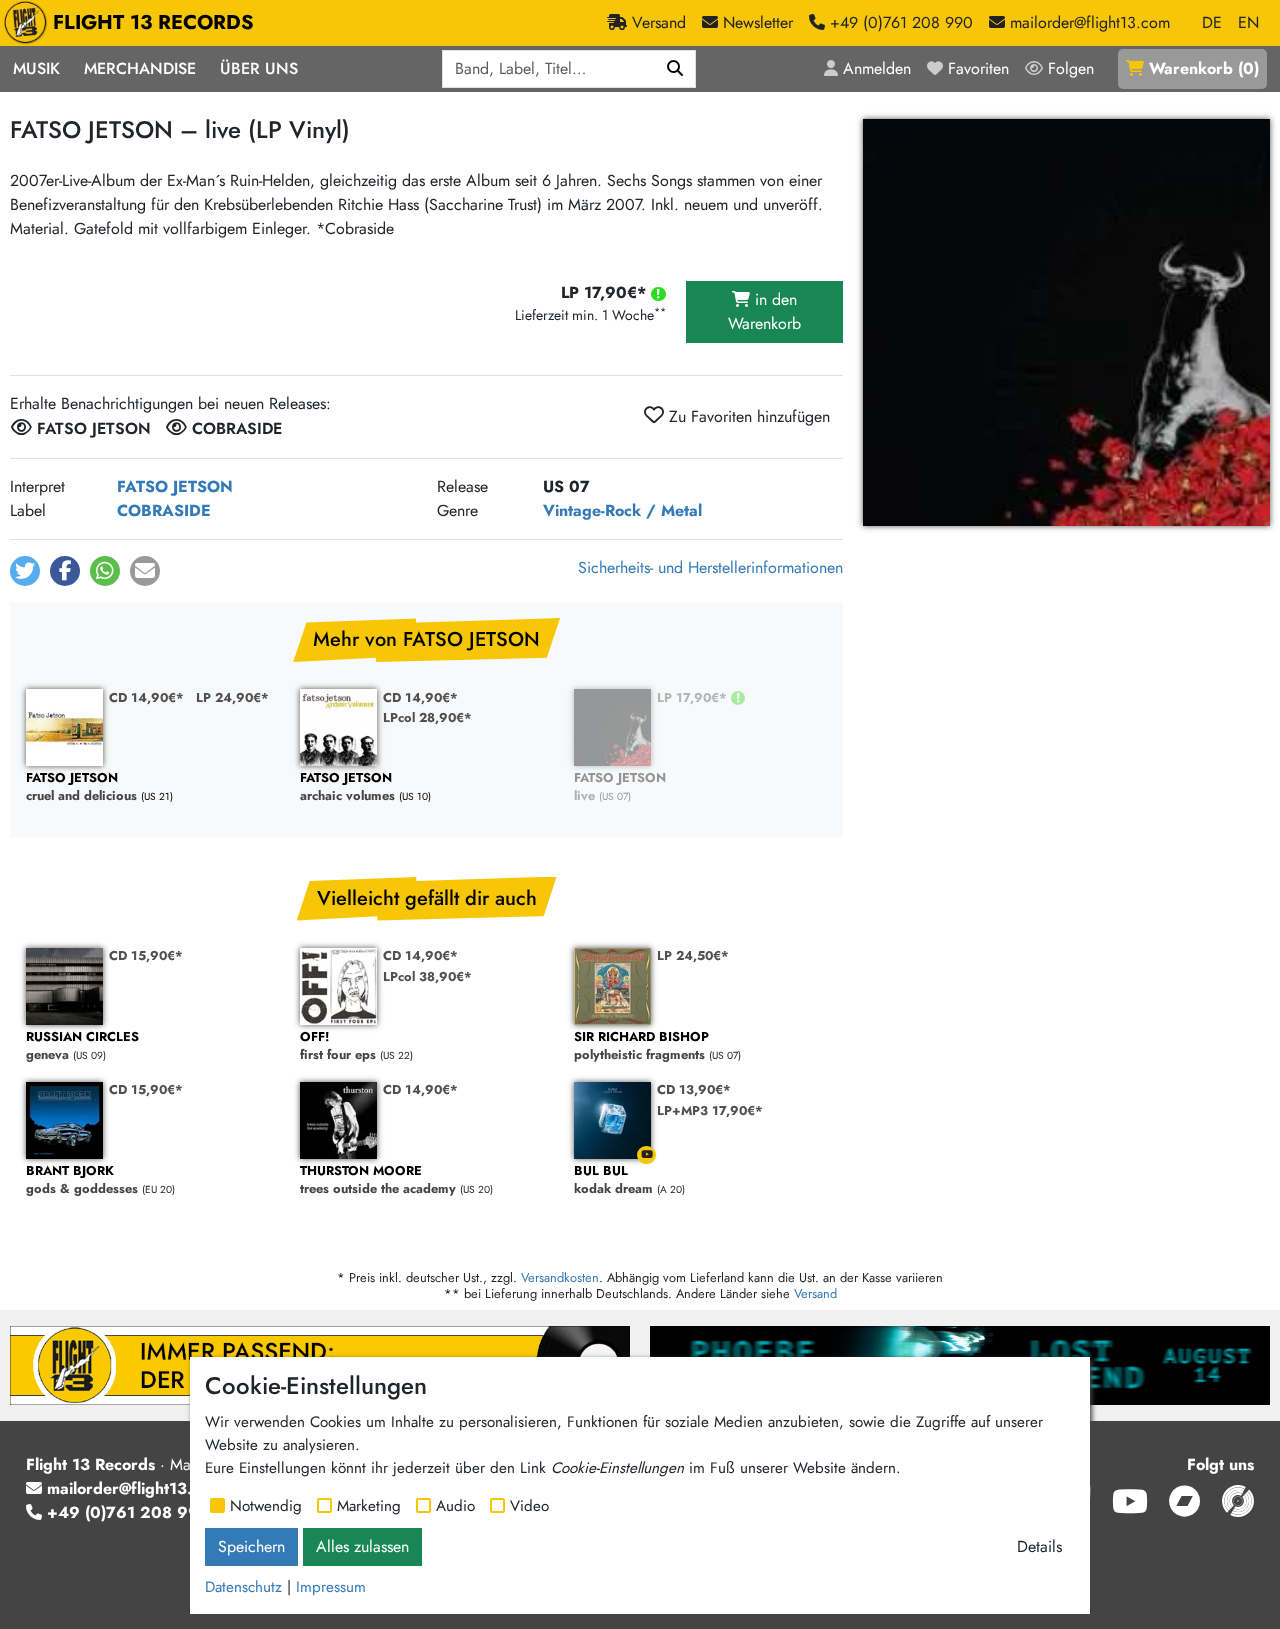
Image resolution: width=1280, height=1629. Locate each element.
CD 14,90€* (146, 697)
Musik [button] (36, 68)
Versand (815, 1293)
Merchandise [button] (140, 68)
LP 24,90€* (232, 697)
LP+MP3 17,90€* (710, 1110)
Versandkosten (560, 1277)
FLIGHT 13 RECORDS (153, 22)
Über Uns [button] (259, 68)
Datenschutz (243, 1587)
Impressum (331, 1587)
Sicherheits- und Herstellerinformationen (710, 567)
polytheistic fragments (641, 1046)
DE (1212, 22)
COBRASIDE (164, 510)
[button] (25, 571)
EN (1248, 22)
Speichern (251, 1546)
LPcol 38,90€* (427, 976)
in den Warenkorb (764, 311)
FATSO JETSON (175, 486)
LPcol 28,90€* (427, 717)
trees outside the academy (378, 1180)
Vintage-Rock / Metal (622, 510)
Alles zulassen (362, 1546)
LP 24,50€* (693, 955)
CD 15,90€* (146, 955)
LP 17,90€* (694, 697)
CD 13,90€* (694, 1089)
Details (1039, 1546)
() (1204, 68)
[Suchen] (675, 69)
